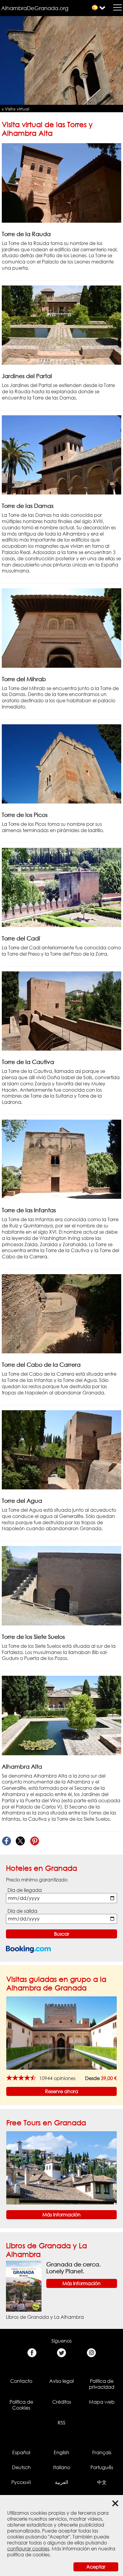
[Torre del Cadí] (61, 887)
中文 (102, 2482)
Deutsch (21, 2467)
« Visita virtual (16, 109)
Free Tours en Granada (46, 2122)
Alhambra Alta (22, 1766)
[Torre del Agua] (61, 1449)
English (61, 2452)
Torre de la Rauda (26, 234)
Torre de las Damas (28, 506)
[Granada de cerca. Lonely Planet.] (24, 2286)
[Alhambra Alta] (61, 1715)
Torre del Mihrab (24, 679)
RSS (61, 2423)
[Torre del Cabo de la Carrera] (61, 1313)
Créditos (62, 2402)
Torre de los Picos (25, 815)
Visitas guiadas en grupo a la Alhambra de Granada (56, 1983)
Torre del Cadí (21, 938)
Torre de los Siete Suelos (33, 1637)
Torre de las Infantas (29, 1210)
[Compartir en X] (20, 1841)
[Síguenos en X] (62, 2353)
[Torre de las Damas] (61, 454)
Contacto (21, 2381)
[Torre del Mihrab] (61, 628)
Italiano (62, 2467)
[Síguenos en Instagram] (91, 2353)
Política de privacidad (102, 2384)
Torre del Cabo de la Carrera (41, 1365)
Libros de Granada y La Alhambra (45, 2317)
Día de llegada (25, 1890)
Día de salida (22, 1911)
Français (102, 2452)
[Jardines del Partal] (61, 325)
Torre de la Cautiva (28, 1062)
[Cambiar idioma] (95, 8)
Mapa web (102, 2402)
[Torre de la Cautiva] (61, 1011)
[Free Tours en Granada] (61, 2167)
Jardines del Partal (27, 376)
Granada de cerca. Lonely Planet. (73, 2268)
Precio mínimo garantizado (37, 1880)
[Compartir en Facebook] (6, 1841)
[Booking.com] (28, 1949)
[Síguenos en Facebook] (32, 2353)
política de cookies (28, 2555)
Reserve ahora (62, 2091)
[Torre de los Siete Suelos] (61, 1585)
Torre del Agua (22, 1501)
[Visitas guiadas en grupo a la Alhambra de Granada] (61, 2033)
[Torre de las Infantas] (61, 1159)
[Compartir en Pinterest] (34, 1841)
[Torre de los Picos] (61, 763)
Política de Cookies (21, 2405)
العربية (61, 2482)
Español (21, 2452)
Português (102, 2467)
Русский (21, 2482)
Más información (61, 2215)
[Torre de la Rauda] (61, 182)
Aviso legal (61, 2381)
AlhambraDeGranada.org (35, 8)
